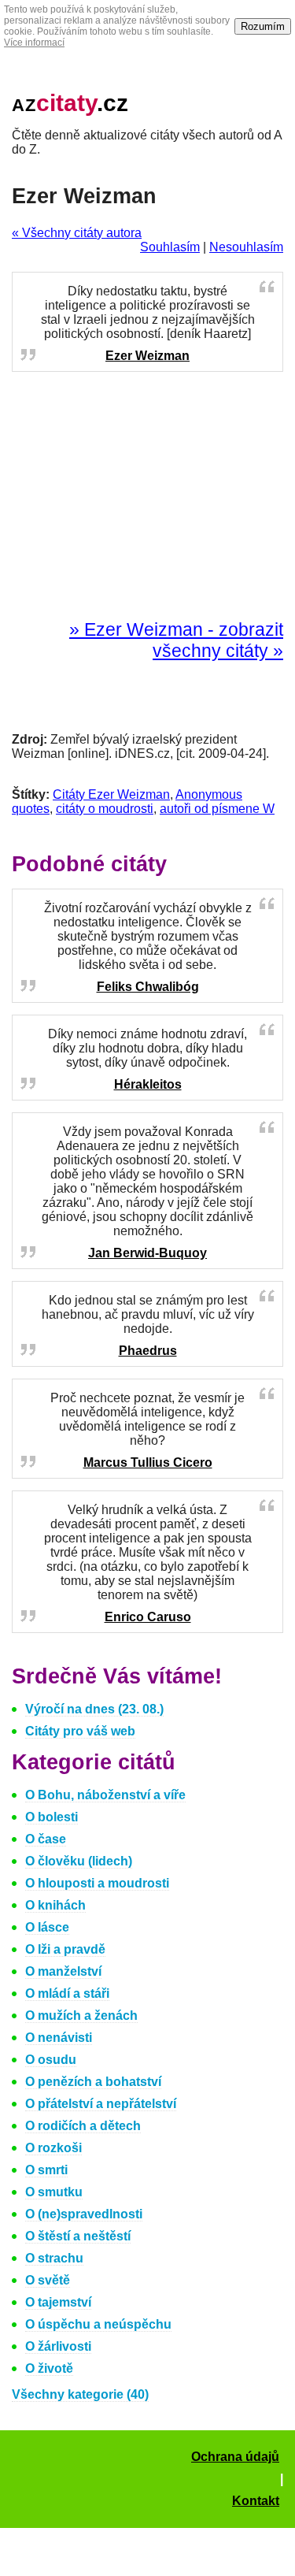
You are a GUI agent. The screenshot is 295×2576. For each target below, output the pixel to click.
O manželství (63, 1971)
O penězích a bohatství (93, 2082)
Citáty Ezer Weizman (111, 794)
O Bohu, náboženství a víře (105, 1795)
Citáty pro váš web (80, 1731)
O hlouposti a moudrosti (97, 1883)
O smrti (46, 2170)
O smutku (54, 2192)
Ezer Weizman (147, 356)
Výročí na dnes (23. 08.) (94, 1709)
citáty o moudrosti (105, 809)
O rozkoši (53, 2148)
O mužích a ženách (81, 2016)
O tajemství (58, 2302)
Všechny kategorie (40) (80, 2394)
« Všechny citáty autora (77, 233)
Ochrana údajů (235, 2457)
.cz (70, 103)
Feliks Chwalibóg (148, 987)
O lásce (47, 1927)
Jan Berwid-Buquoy (147, 1253)
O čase (46, 1839)
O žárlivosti (58, 2346)
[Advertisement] (148, 496)
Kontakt (256, 2501)
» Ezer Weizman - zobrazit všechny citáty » (176, 640)
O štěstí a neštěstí (78, 2236)
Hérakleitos (148, 1084)
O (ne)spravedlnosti (84, 2214)
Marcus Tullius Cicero (148, 1462)
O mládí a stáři (67, 1993)
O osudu (51, 2060)
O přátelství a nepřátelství (101, 2104)
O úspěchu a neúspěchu (98, 2324)
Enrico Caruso (148, 1617)
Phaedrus (148, 1351)
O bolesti (52, 1817)
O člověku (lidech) (79, 1861)
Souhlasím (170, 247)
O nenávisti (59, 2038)
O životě (49, 2368)
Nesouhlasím (246, 247)
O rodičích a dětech (83, 2126)
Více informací (34, 43)
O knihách (55, 1905)
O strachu (54, 2258)
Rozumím (263, 26)
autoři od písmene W (217, 809)
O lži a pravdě (65, 1949)
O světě (48, 2280)
